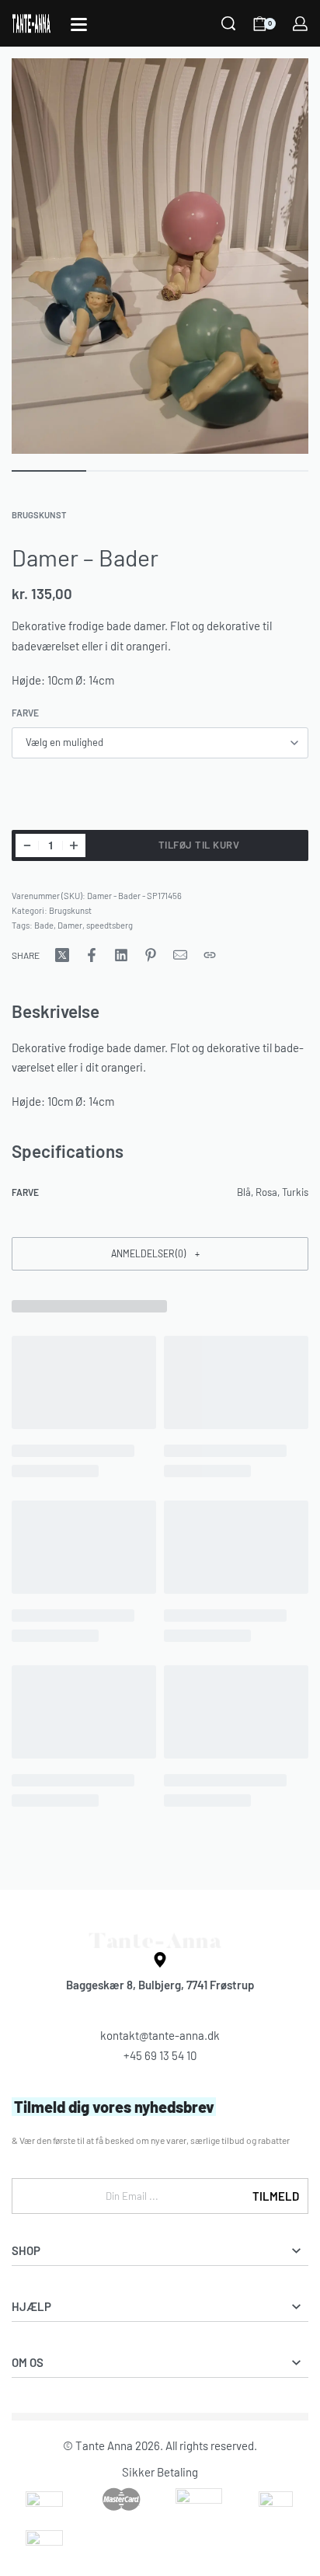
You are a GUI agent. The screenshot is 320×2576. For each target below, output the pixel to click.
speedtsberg (110, 925)
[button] (160, 1254)
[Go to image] (49, 471)
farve (25, 713)
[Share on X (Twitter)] (62, 955)
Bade (44, 925)
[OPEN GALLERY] (160, 256)
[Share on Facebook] (92, 955)
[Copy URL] (210, 955)
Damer (70, 925)
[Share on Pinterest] (151, 955)
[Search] (228, 23)
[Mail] (180, 955)
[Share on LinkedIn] (121, 955)
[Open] (79, 24)
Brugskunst (39, 515)
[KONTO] (300, 24)
